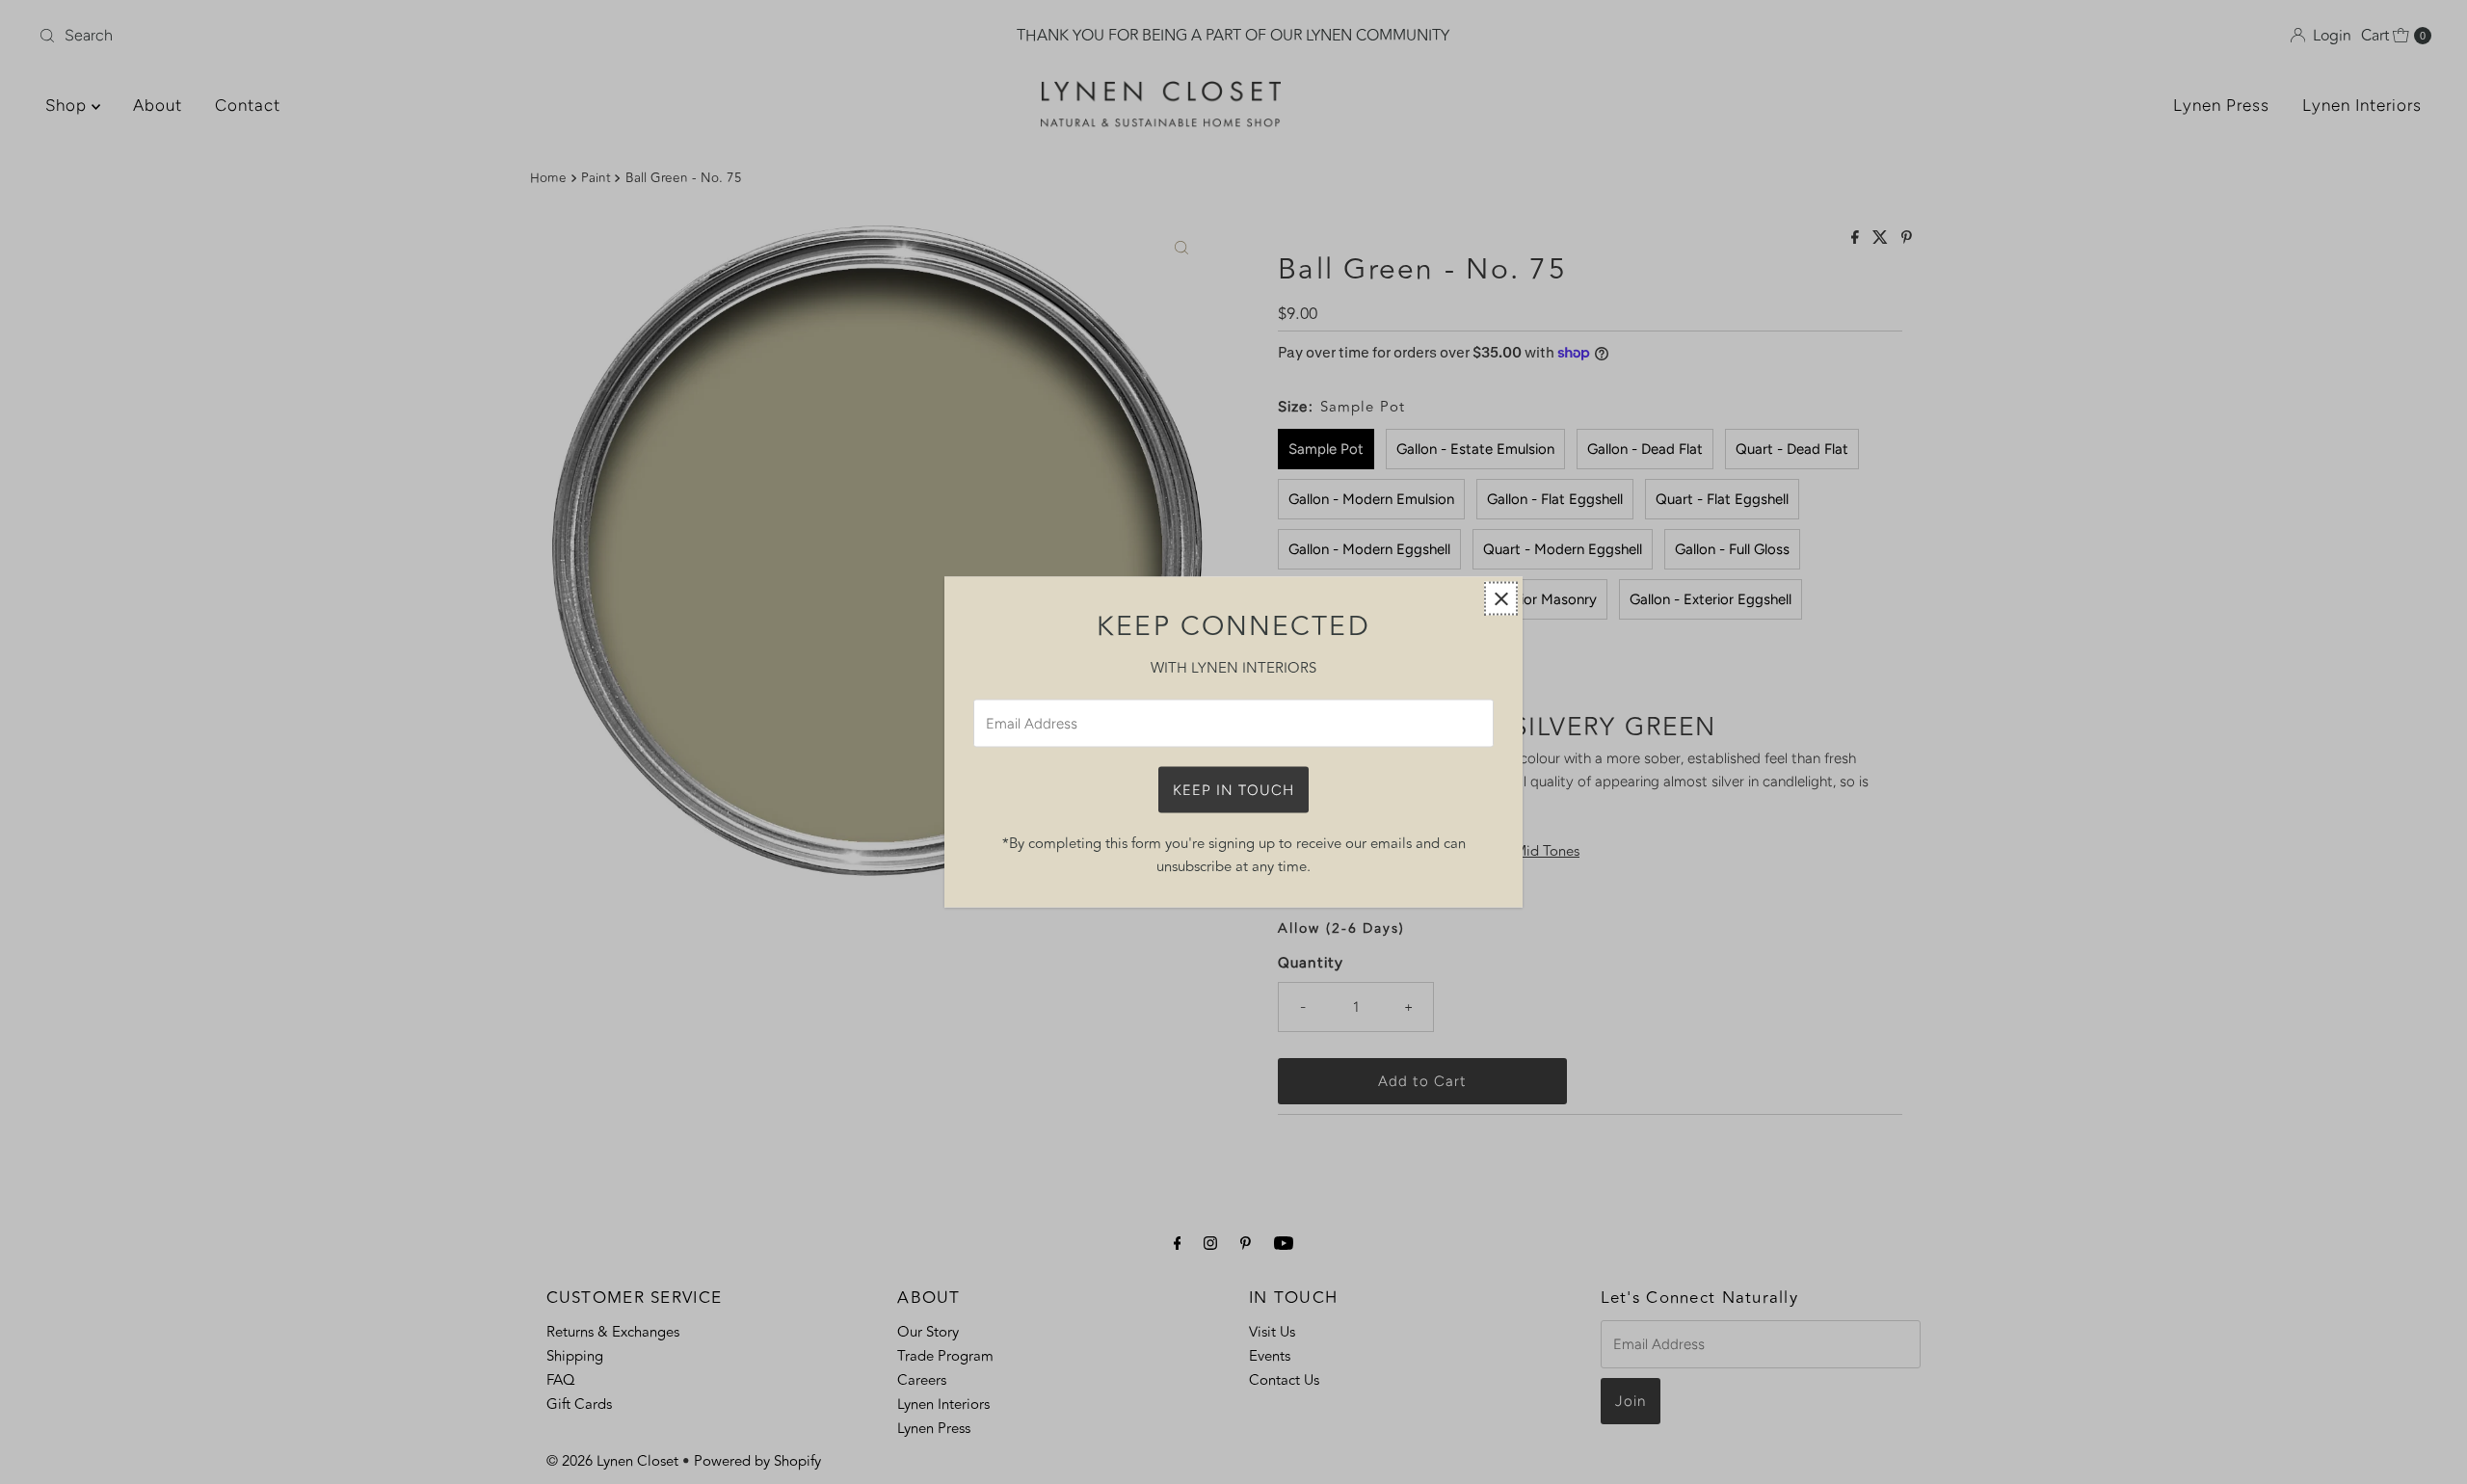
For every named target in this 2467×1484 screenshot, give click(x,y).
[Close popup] (1501, 599)
